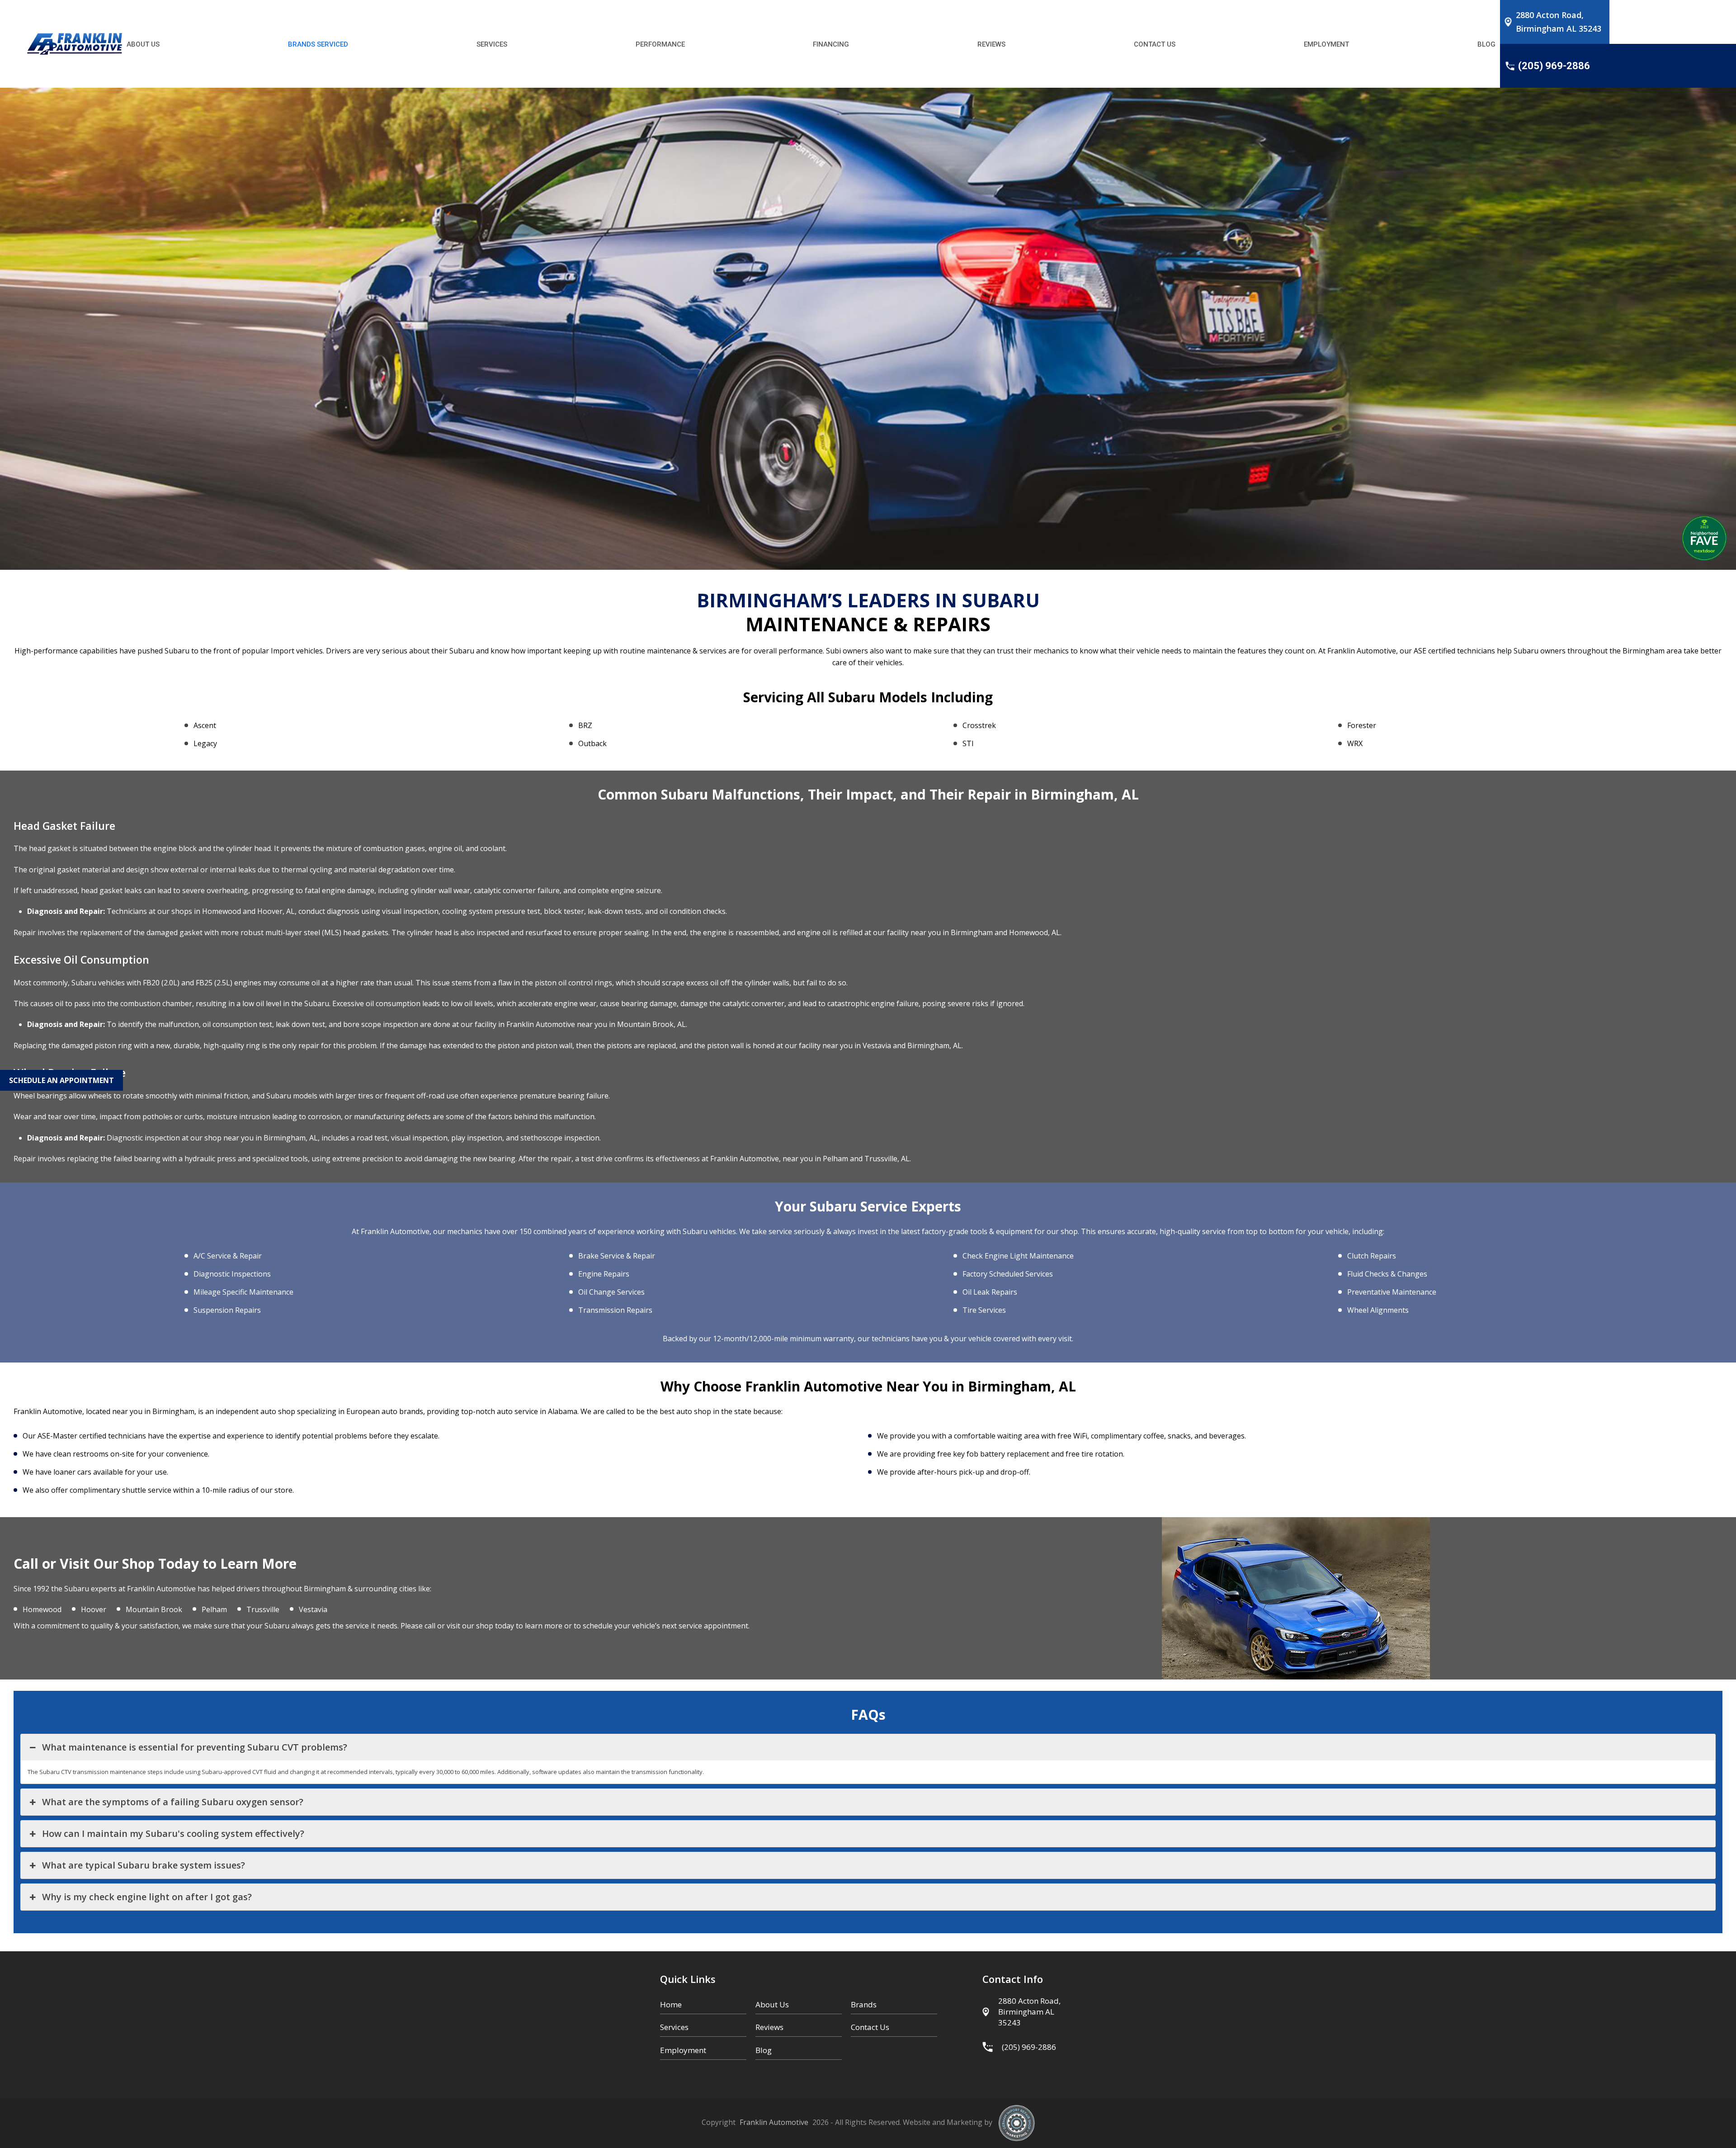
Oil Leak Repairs (990, 1292)
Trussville (263, 1609)
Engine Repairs (604, 1274)
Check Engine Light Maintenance (1018, 1256)
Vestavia (313, 1609)
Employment (683, 2050)
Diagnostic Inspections (232, 1274)
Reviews (769, 2027)
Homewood (42, 1609)
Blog (764, 2050)
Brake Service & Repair (617, 1256)
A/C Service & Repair (228, 1256)
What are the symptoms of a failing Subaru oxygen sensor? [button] (173, 1802)
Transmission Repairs (615, 1310)
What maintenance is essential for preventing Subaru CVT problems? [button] (195, 1747)
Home (671, 2004)
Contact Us (870, 2027)
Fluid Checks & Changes (1387, 1274)
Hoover (94, 1609)
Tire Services (984, 1310)
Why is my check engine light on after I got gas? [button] (147, 1897)
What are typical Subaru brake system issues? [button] (146, 1865)
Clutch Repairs (1372, 1256)
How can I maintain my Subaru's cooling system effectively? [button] (175, 1833)
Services (674, 2027)
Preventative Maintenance (1392, 1292)
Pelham (214, 1609)
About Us (772, 2004)
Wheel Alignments (1378, 1310)
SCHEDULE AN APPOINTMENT (61, 1080)
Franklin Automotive (774, 2122)
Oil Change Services (611, 1292)
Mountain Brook (154, 1609)
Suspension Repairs (227, 1310)
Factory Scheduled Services (1008, 1274)
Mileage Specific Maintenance (243, 1292)
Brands (864, 2004)
